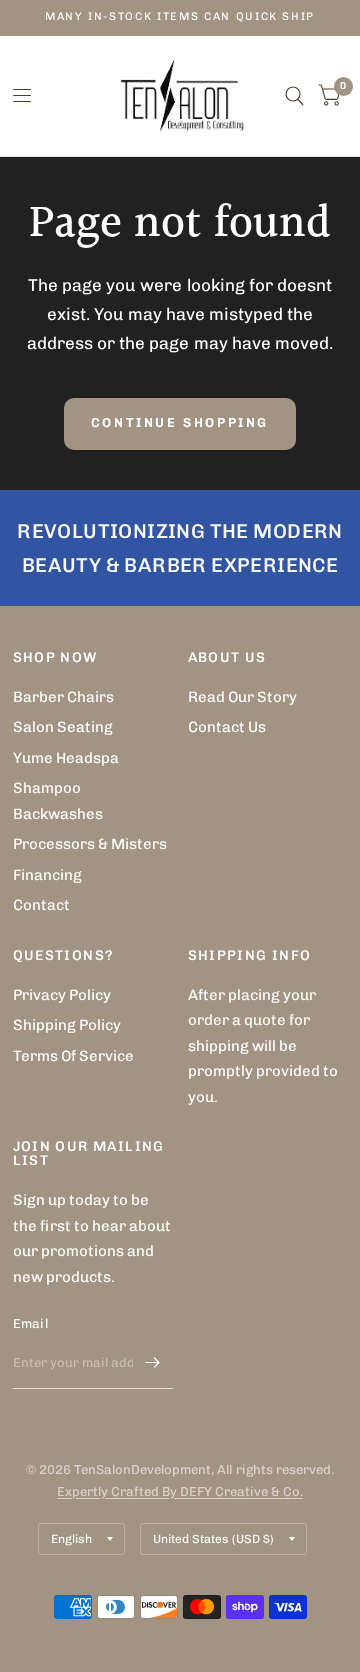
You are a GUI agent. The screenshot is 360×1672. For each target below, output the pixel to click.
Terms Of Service (73, 1056)
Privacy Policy (62, 995)
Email (30, 1323)
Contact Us (227, 727)
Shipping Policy (67, 1025)
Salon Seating (63, 727)
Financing (47, 875)
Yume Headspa (66, 758)
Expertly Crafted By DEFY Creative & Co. (180, 1491)
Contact (41, 905)
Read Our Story (242, 697)
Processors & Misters (90, 844)
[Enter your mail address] (153, 1363)
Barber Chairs (63, 697)
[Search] (294, 96)
